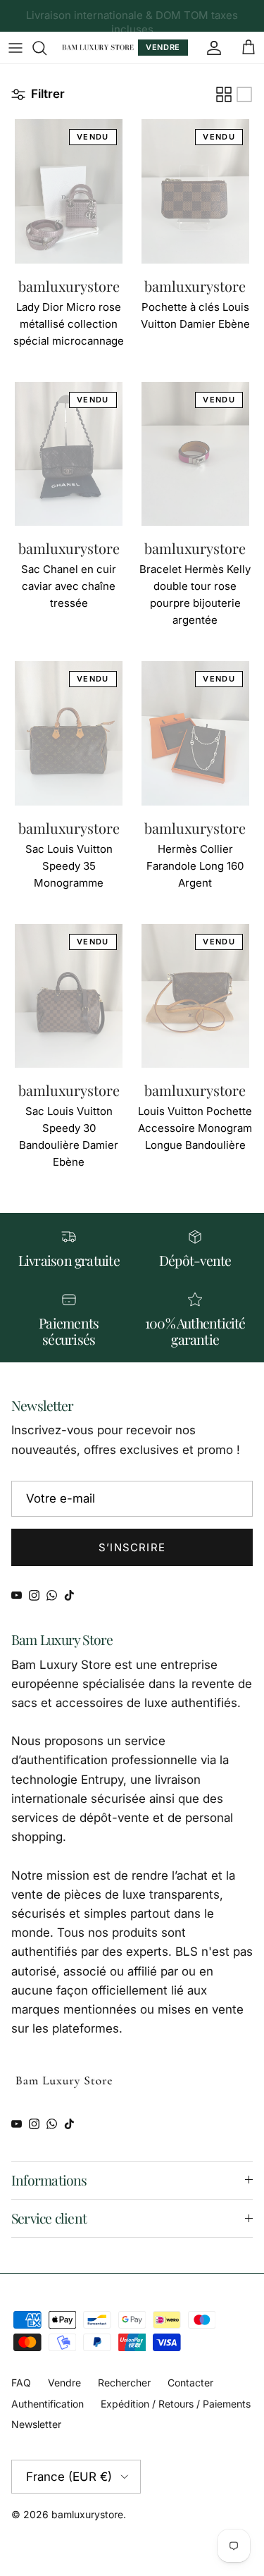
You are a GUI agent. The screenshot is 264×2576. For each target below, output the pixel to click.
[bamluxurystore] (98, 48)
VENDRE (163, 47)
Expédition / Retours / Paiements (176, 2404)
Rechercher (124, 2383)
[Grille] (224, 94)
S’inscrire (132, 1547)
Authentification (48, 2404)
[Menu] (15, 48)
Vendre (64, 2383)
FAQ (21, 2383)
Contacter (190, 2383)
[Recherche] (46, 48)
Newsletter (36, 2424)
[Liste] (244, 94)
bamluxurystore (87, 2514)
